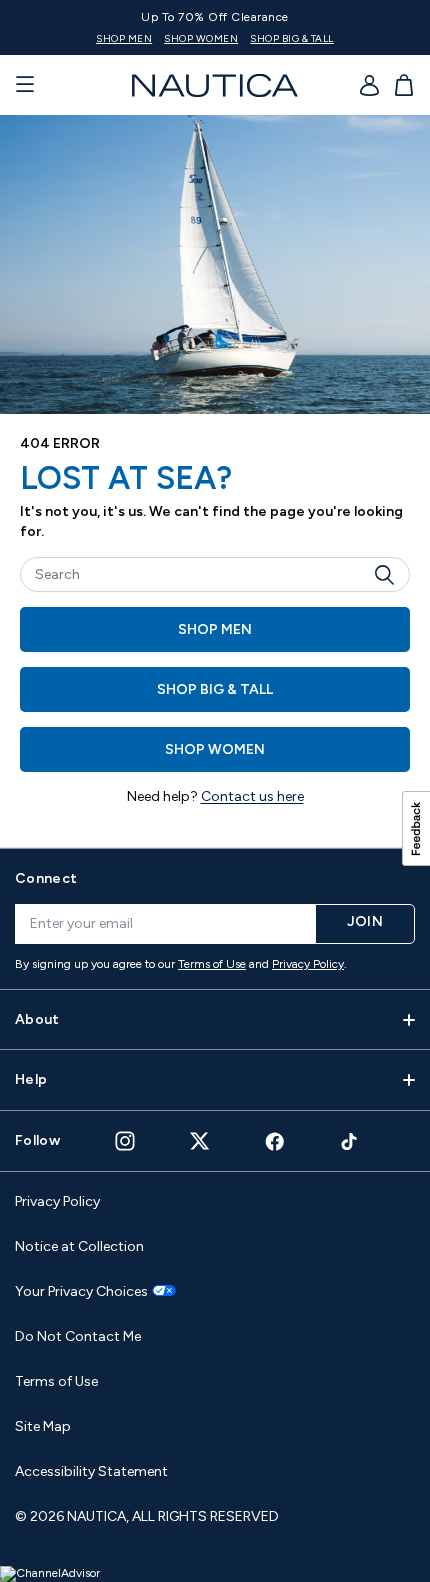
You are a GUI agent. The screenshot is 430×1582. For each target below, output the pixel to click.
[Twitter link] (200, 1140)
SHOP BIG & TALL (292, 38)
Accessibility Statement (91, 1471)
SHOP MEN (124, 38)
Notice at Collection (79, 1246)
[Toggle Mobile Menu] (25, 85)
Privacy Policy (308, 964)
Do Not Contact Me (78, 1336)
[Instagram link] (125, 1141)
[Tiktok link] (350, 1141)
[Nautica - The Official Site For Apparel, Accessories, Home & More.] (215, 85)
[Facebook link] (275, 1141)
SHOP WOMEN (201, 38)
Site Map (43, 1426)
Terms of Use (212, 964)
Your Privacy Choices (81, 1292)
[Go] (390, 574)
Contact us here (252, 796)
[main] (215, 481)
